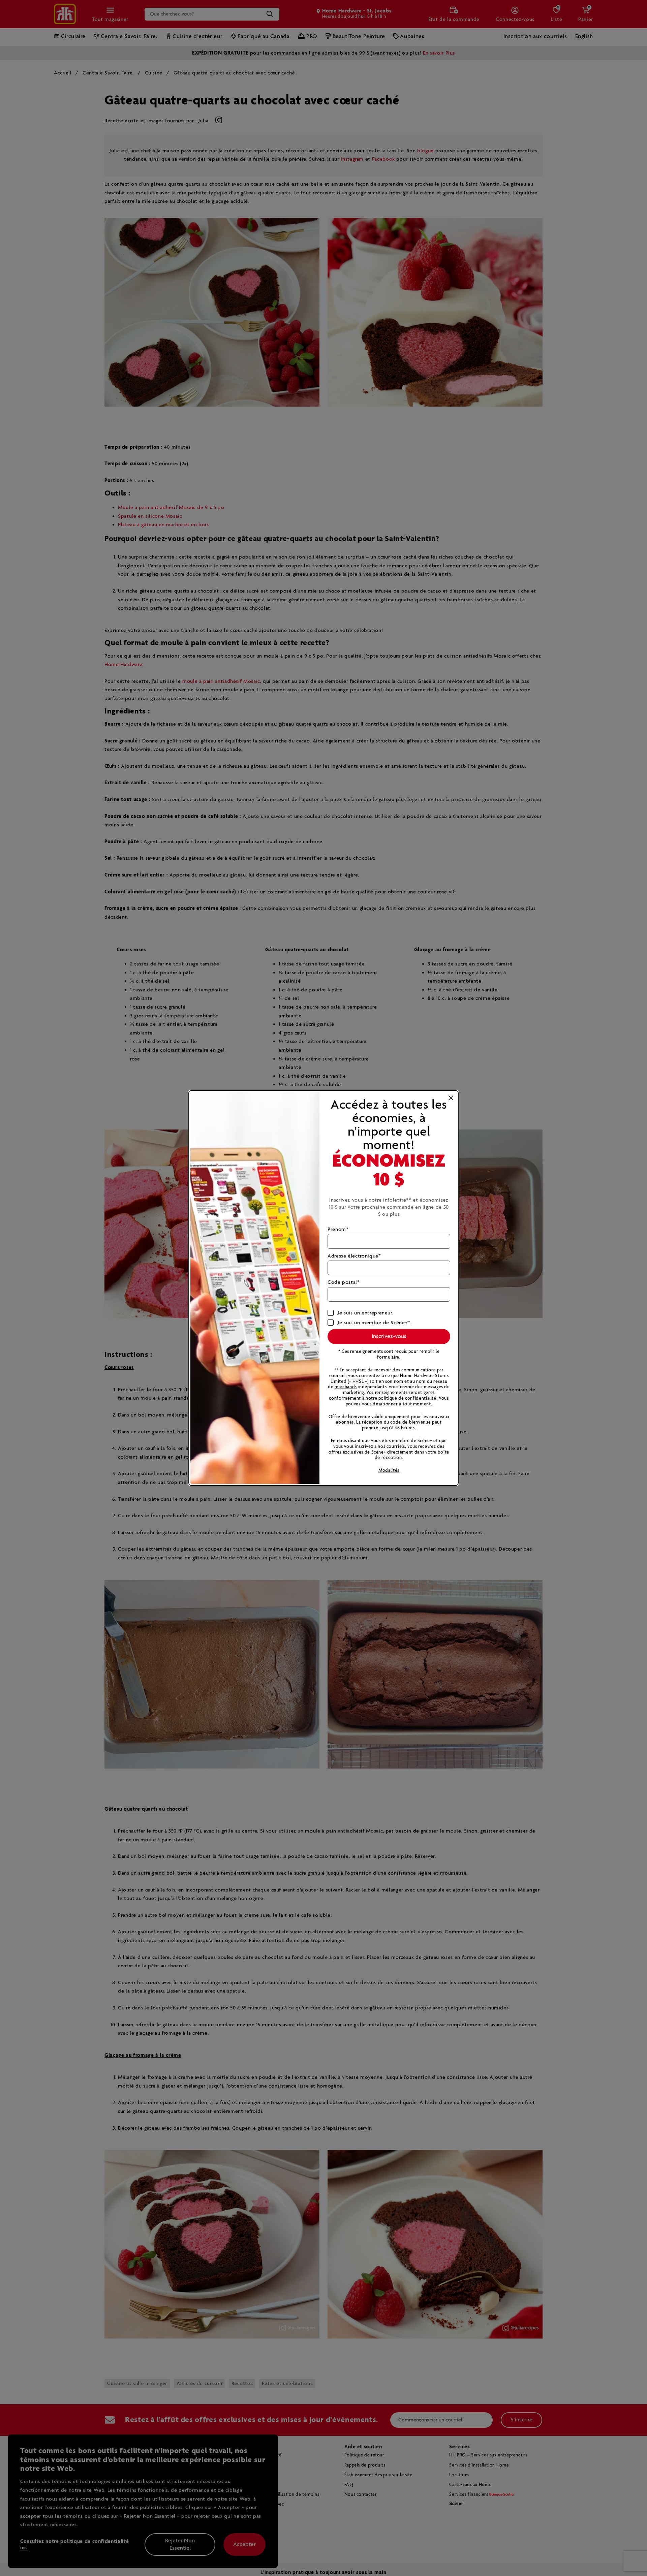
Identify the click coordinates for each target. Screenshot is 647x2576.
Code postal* (344, 1282)
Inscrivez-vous (389, 1337)
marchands (346, 1387)
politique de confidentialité (407, 1398)
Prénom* (338, 1229)
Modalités (389, 1471)
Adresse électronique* (354, 1256)
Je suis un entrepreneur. (365, 1313)
